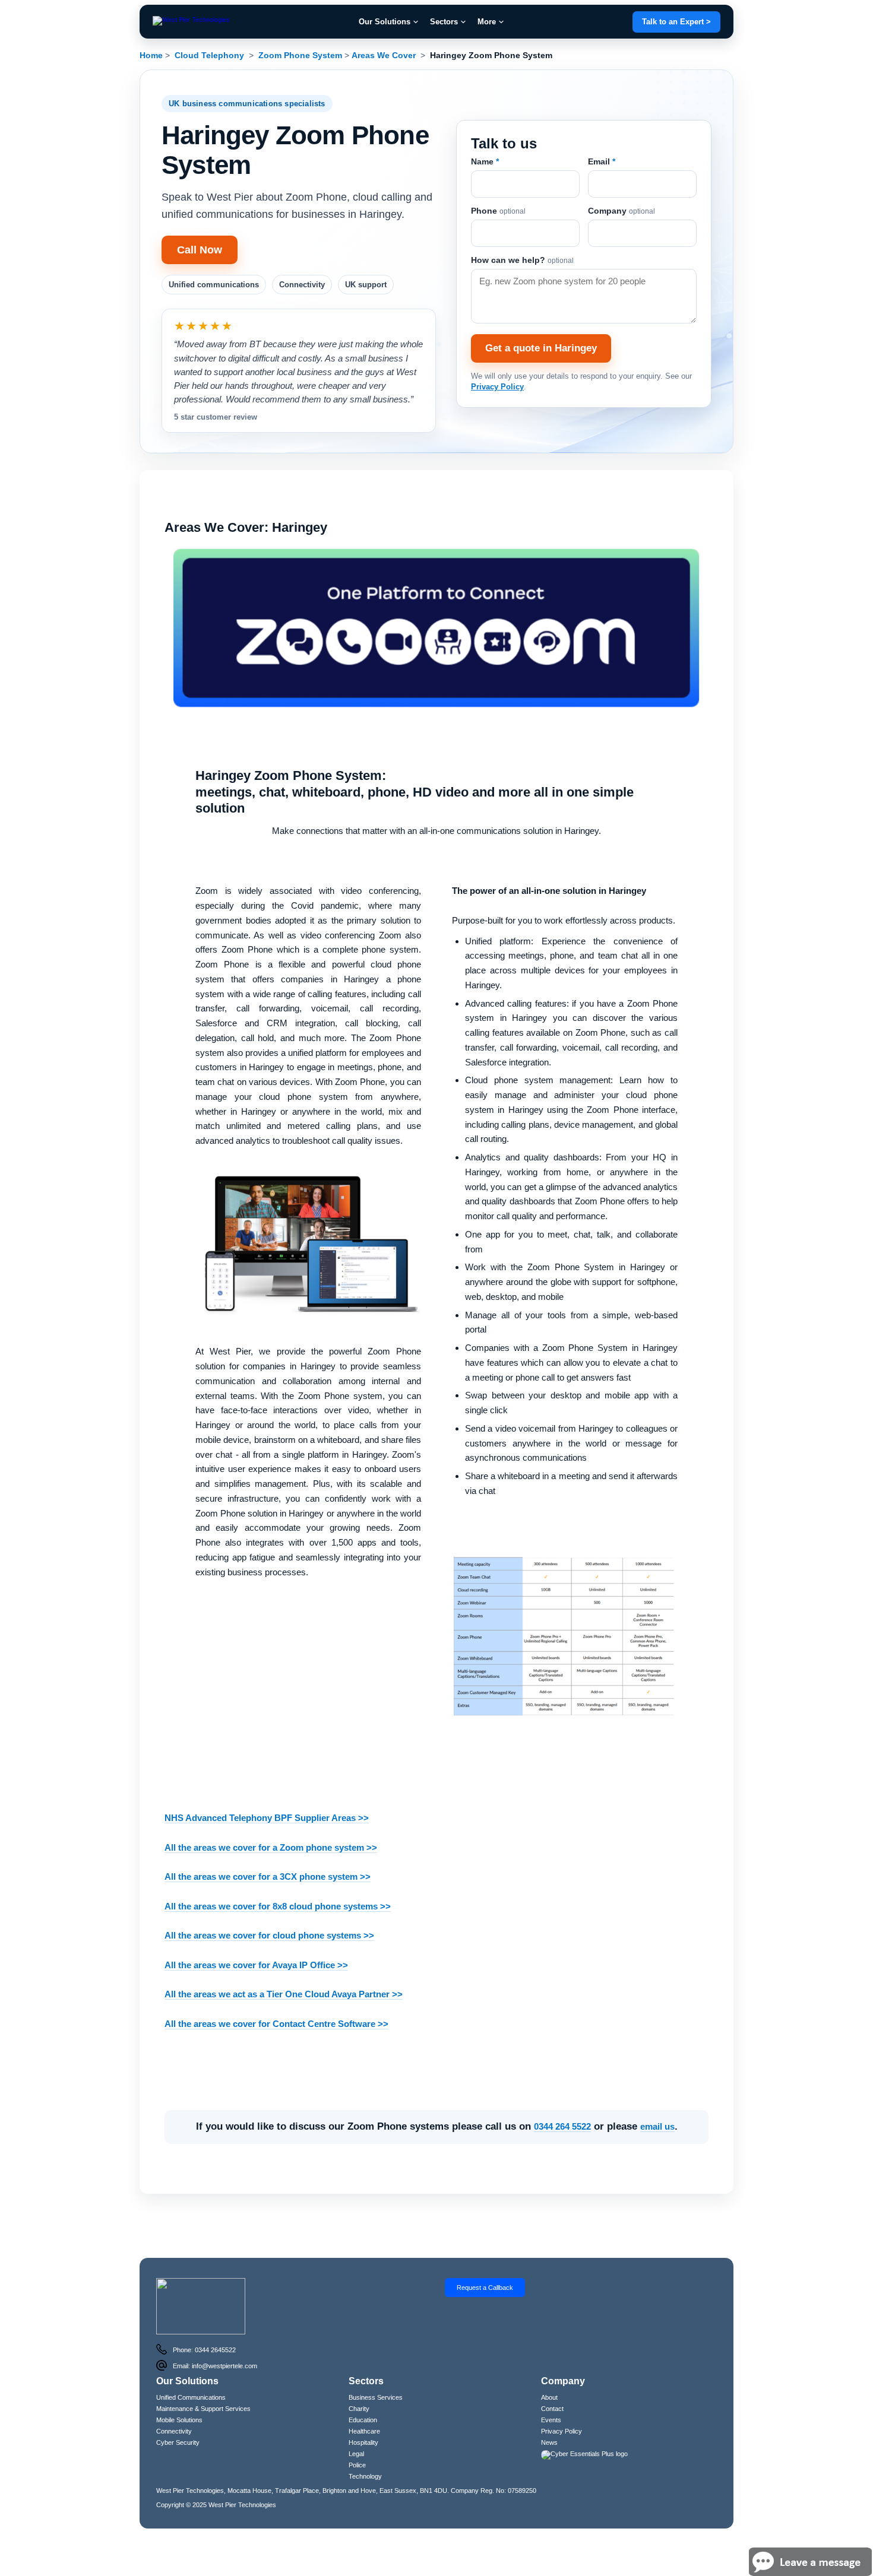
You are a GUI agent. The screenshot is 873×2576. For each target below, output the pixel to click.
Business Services (376, 2373)
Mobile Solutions (179, 2396)
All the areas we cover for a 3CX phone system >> (268, 1853)
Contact (552, 2384)
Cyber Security (178, 2418)
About (549, 2373)
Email (602, 150)
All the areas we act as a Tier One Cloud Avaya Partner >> (284, 1970)
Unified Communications (191, 2373)
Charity (359, 2384)
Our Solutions (385, 22)
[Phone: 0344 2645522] (162, 2326)
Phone (498, 199)
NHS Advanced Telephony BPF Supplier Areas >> (267, 1794)
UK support (366, 285)
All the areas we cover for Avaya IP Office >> (256, 1941)
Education (363, 2396)
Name (485, 150)
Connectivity (302, 285)
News (549, 2418)
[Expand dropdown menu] (416, 22)
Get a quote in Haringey (541, 336)
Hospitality (363, 2418)
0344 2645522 (215, 2326)
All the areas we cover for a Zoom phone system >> (271, 1823)
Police (357, 2441)
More (487, 22)
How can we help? (522, 248)
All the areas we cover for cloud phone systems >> (269, 1912)
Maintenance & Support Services (203, 2384)
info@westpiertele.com (224, 2342)
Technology (365, 2452)
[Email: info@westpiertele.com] (162, 2342)
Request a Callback (485, 2263)
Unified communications (214, 285)
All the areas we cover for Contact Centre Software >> (276, 1999)
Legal (356, 2429)
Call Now (200, 250)
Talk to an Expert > (676, 22)
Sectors (444, 22)
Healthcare (364, 2407)
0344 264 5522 (562, 2103)
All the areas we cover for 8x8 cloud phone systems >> (278, 1882)
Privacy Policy (497, 375)
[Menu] (191, 22)
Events (551, 2396)
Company (621, 199)
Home (151, 55)
